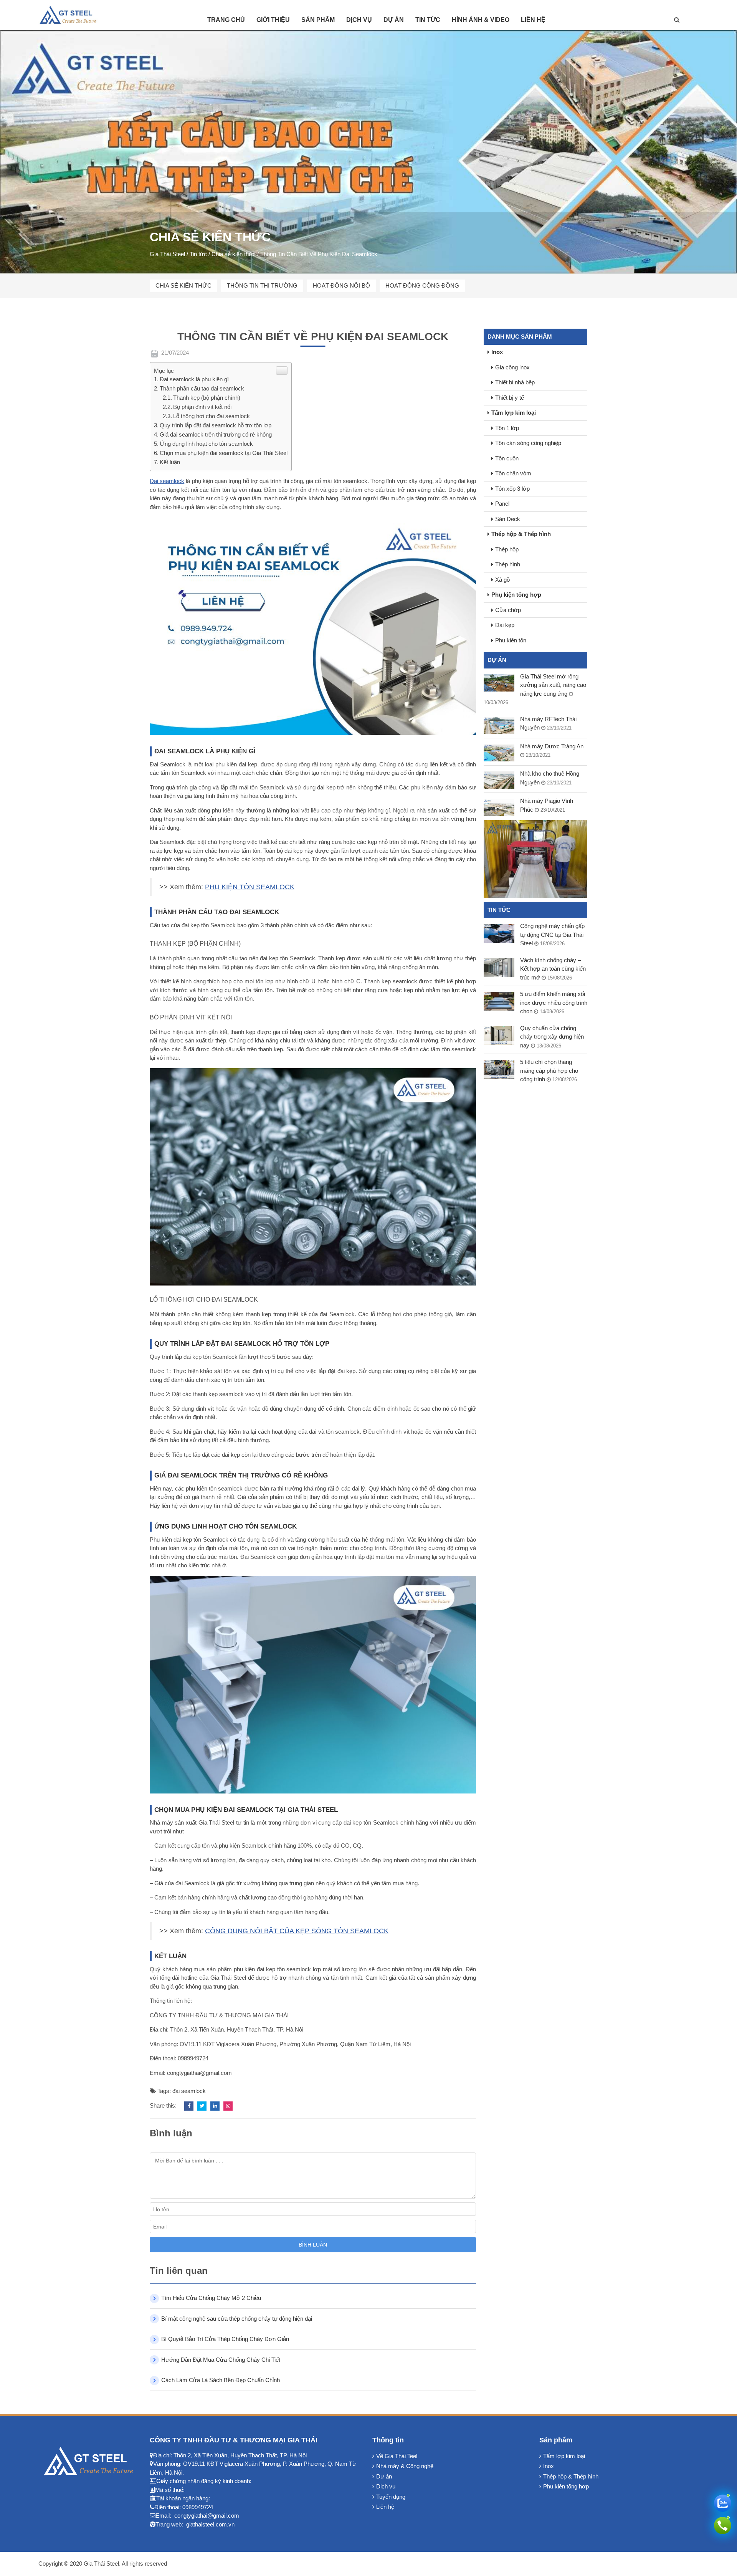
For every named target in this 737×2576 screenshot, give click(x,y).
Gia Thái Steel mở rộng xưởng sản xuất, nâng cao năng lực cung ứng (553, 685)
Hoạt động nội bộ (341, 285)
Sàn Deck (508, 519)
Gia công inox (512, 367)
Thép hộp (507, 549)
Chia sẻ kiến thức (183, 285)
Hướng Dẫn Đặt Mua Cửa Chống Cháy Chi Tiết (221, 2360)
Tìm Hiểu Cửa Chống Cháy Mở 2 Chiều (211, 2298)
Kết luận (170, 462)
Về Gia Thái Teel (397, 2456)
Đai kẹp (505, 625)
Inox (497, 352)
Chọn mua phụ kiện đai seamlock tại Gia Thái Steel (224, 453)
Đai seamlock (167, 481)
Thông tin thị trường (262, 285)
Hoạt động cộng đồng (422, 285)
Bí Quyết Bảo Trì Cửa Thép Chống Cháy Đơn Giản (225, 2339)
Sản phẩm (318, 20)
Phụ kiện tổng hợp (516, 595)
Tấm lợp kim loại (514, 413)
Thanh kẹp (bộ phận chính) (207, 398)
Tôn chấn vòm (513, 473)
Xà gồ (502, 580)
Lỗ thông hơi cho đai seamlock (212, 416)
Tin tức (428, 20)
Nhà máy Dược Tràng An (552, 746)
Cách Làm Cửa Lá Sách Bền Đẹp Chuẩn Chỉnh (221, 2380)
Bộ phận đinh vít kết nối (202, 407)
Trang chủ (226, 20)
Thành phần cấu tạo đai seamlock (202, 388)
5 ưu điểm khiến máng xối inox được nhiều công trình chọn (554, 1003)
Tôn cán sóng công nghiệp (528, 443)
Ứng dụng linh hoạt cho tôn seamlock (206, 444)
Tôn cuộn (507, 458)
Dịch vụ (359, 20)
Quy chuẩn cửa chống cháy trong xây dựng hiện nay (552, 1037)
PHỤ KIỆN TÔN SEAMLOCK (250, 887)
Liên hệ (533, 20)
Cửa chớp (508, 610)
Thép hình (508, 564)
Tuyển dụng (391, 2497)
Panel (502, 504)
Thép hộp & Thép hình (521, 534)
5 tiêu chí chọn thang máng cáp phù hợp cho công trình (549, 1070)
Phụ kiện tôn (511, 640)
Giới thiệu (273, 20)
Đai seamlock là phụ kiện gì (194, 379)
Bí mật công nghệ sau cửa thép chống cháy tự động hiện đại (237, 2319)
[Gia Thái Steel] (73, 14)
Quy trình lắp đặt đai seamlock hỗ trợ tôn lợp (216, 425)
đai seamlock (189, 2091)
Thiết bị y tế (510, 398)
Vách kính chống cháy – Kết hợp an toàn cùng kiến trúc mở (553, 969)
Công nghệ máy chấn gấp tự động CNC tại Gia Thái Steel (552, 935)
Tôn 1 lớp (507, 428)
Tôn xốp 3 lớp (512, 489)
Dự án (394, 20)
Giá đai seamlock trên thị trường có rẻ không (216, 434)
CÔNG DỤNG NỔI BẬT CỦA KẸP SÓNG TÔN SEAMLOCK (297, 1931)
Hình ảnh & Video (481, 20)
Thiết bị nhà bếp (515, 382)
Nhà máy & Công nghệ (405, 2466)
